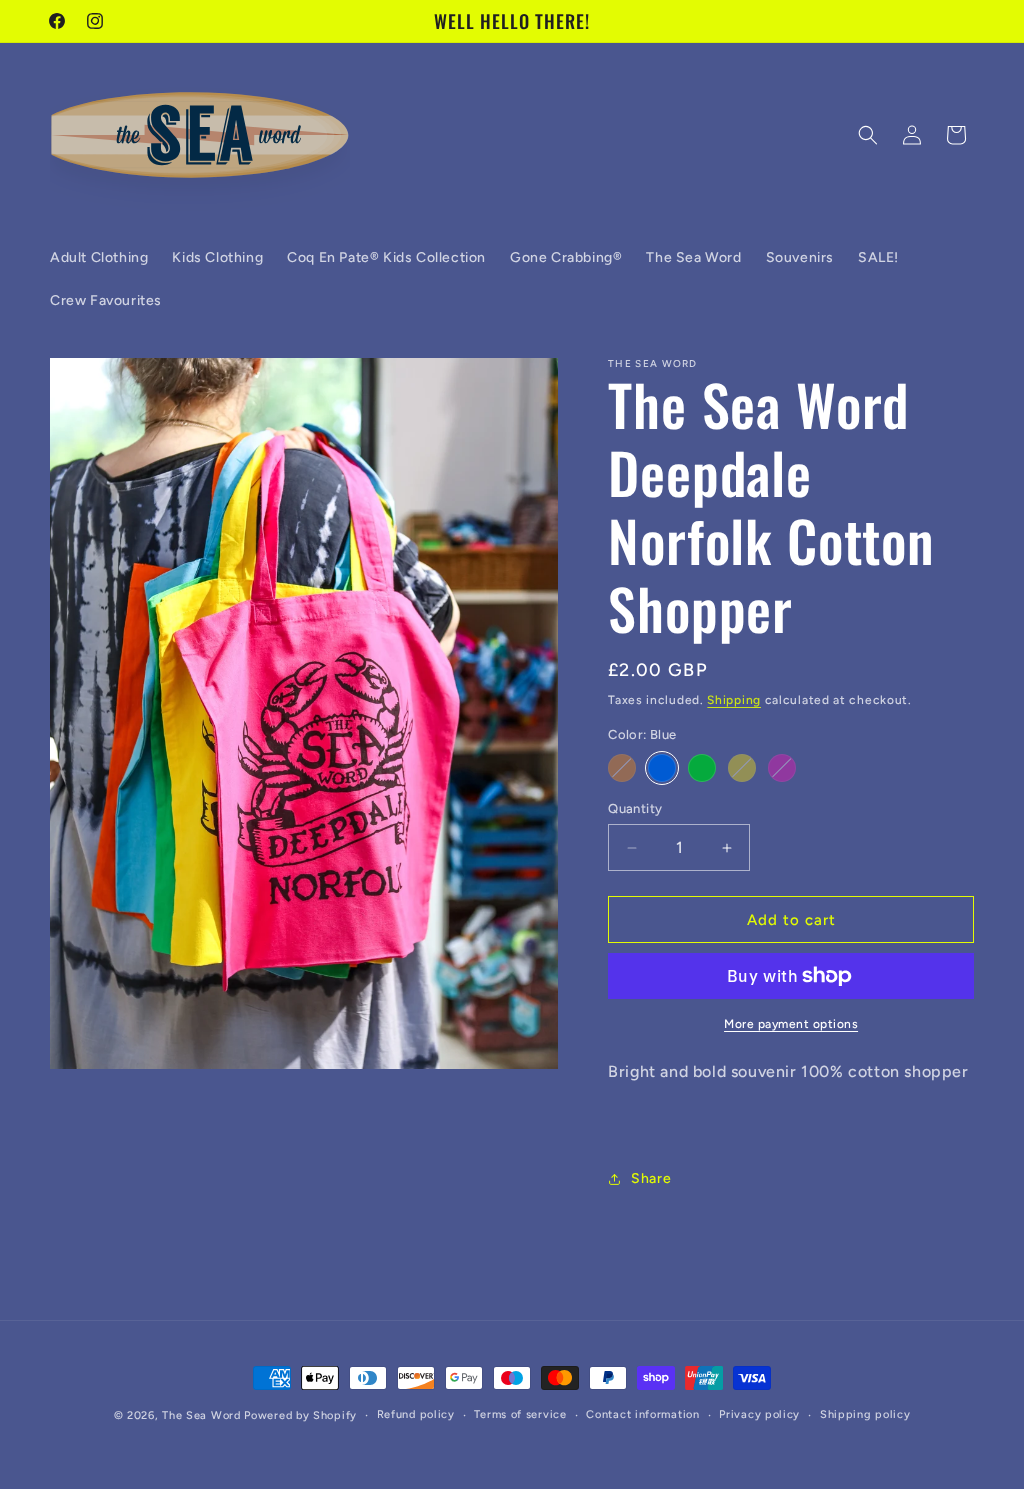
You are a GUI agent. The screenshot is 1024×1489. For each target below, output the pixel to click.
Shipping (734, 700)
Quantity (635, 808)
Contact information (642, 1414)
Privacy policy (759, 1414)
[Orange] (622, 768)
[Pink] (782, 768)
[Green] (702, 768)
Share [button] (651, 1178)
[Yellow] (742, 768)
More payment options (791, 1024)
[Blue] (662, 768)
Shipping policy (865, 1414)
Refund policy (416, 1414)
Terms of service (520, 1414)
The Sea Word (201, 1415)
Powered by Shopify (300, 1415)
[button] (868, 135)
